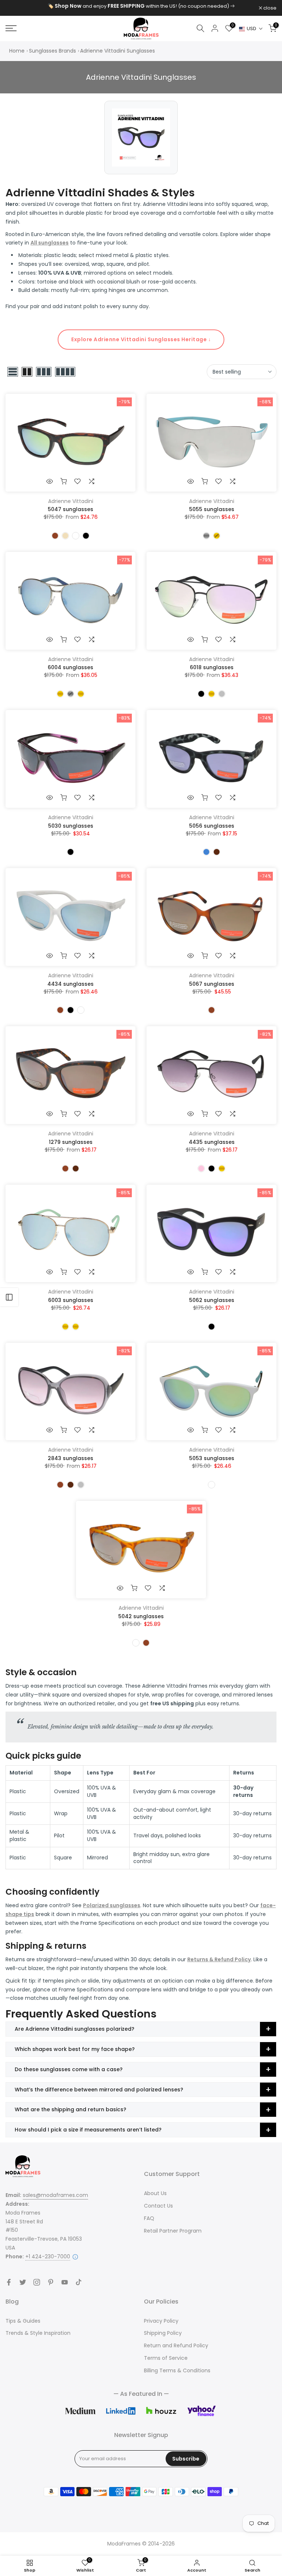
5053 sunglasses (212, 1458)
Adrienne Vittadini (71, 501)
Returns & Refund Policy (219, 1959)
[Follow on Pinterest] (51, 2282)
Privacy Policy (161, 2321)
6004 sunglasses (70, 667)
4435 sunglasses (212, 1142)
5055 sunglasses (212, 509)
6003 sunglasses (71, 1300)
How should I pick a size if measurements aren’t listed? (88, 2130)
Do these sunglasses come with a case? (69, 2069)
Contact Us (158, 2206)
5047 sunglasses (70, 509)
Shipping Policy (163, 2333)
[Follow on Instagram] (37, 2282)
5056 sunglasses (212, 826)
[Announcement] (141, 6)
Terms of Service (166, 2358)
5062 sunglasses (212, 1300)
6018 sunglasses (212, 667)
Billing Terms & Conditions (177, 2370)
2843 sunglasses (70, 1458)
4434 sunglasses (70, 984)
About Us (155, 2193)
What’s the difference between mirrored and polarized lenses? (99, 2090)
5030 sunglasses (71, 826)
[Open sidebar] (9, 1297)
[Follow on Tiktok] (79, 2282)
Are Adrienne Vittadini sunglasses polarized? (75, 2029)
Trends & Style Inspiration (38, 2333)
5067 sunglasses (212, 984)
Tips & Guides (23, 2321)
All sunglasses (50, 243)
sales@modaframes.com (55, 2195)
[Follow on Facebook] (9, 2282)
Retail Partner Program (173, 2231)
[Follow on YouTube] (65, 2282)
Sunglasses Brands (53, 51)
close (16, 8)
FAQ (149, 2218)
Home (17, 51)
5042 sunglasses (141, 1616)
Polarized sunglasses (112, 1905)
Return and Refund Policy (176, 2345)
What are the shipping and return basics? (70, 2109)
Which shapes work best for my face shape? (75, 2049)
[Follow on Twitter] (23, 2282)
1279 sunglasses (71, 1142)
